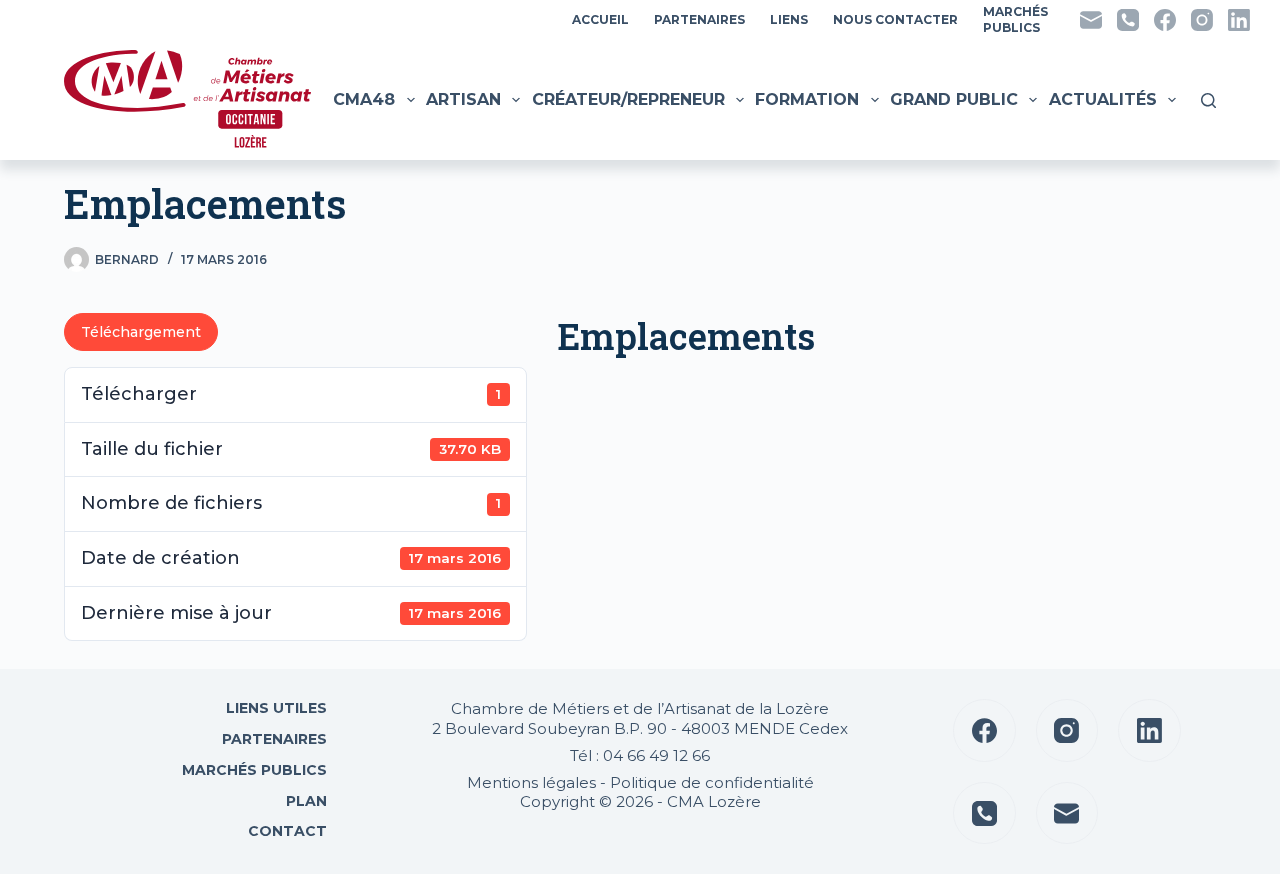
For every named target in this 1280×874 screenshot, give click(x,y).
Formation (807, 99)
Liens (789, 19)
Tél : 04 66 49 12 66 (640, 755)
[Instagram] (1202, 20)
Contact (285, 831)
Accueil (600, 19)
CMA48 (364, 99)
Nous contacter (895, 19)
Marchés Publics (254, 770)
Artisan (463, 99)
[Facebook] (1165, 20)
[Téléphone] (1128, 20)
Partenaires (699, 19)
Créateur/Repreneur (628, 99)
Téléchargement (141, 332)
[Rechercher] (1208, 100)
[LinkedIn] (1239, 20)
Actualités (1103, 99)
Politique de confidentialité (712, 782)
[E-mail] (1091, 20)
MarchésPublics (1015, 19)
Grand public (954, 99)
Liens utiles (274, 708)
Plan (304, 801)
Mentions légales (531, 782)
